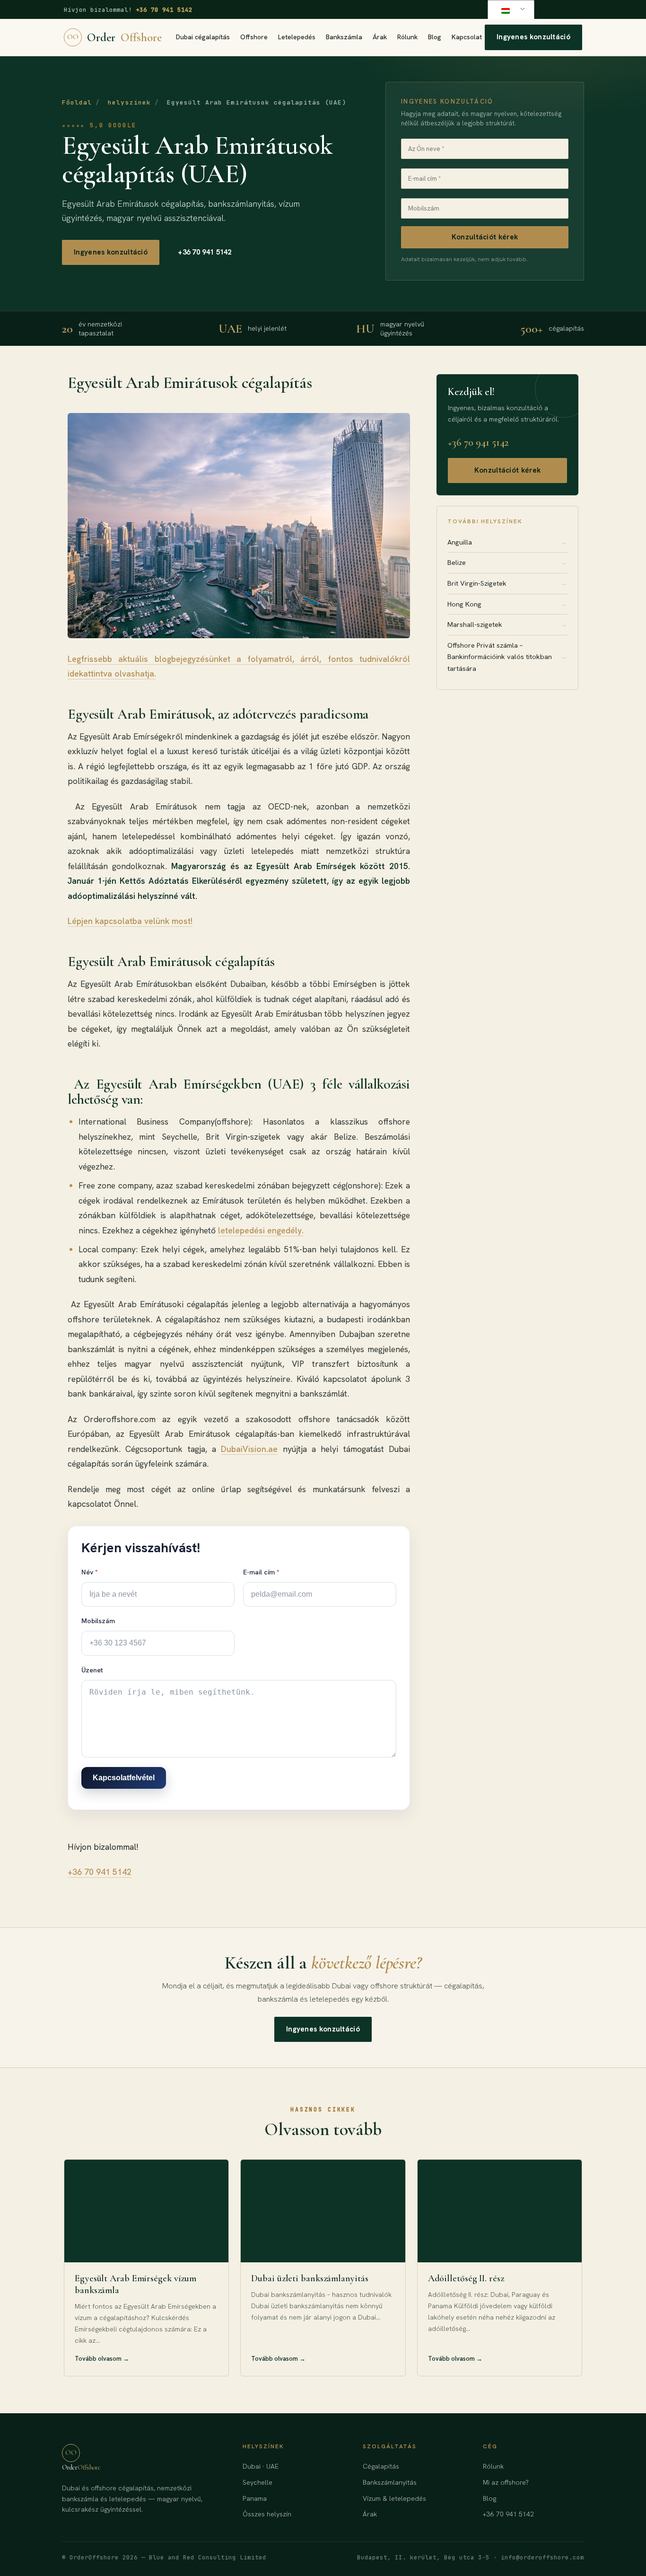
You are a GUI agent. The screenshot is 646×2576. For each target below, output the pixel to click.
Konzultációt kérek (485, 237)
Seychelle (258, 2482)
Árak (380, 37)
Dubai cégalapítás (203, 37)
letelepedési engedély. (261, 1230)
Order (114, 37)
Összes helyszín (267, 2514)
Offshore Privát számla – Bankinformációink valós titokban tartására (507, 657)
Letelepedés (297, 37)
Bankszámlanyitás (390, 2482)
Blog (435, 37)
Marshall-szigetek (507, 624)
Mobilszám (98, 1621)
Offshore (254, 37)
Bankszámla (344, 37)
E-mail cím (261, 1572)
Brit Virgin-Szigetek (507, 583)
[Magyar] (509, 10)
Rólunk (407, 37)
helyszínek (129, 102)
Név (90, 1572)
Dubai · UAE (261, 2466)
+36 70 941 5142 (164, 10)
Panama (255, 2498)
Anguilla (507, 542)
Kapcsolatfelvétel (124, 1778)
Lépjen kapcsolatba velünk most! (130, 921)
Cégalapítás (381, 2466)
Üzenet (92, 1670)
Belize (507, 562)
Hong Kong (507, 604)
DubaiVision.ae (249, 1449)
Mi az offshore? (506, 2482)
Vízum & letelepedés (394, 2498)
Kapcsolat (467, 37)
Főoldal (77, 102)
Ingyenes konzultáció (533, 37)
